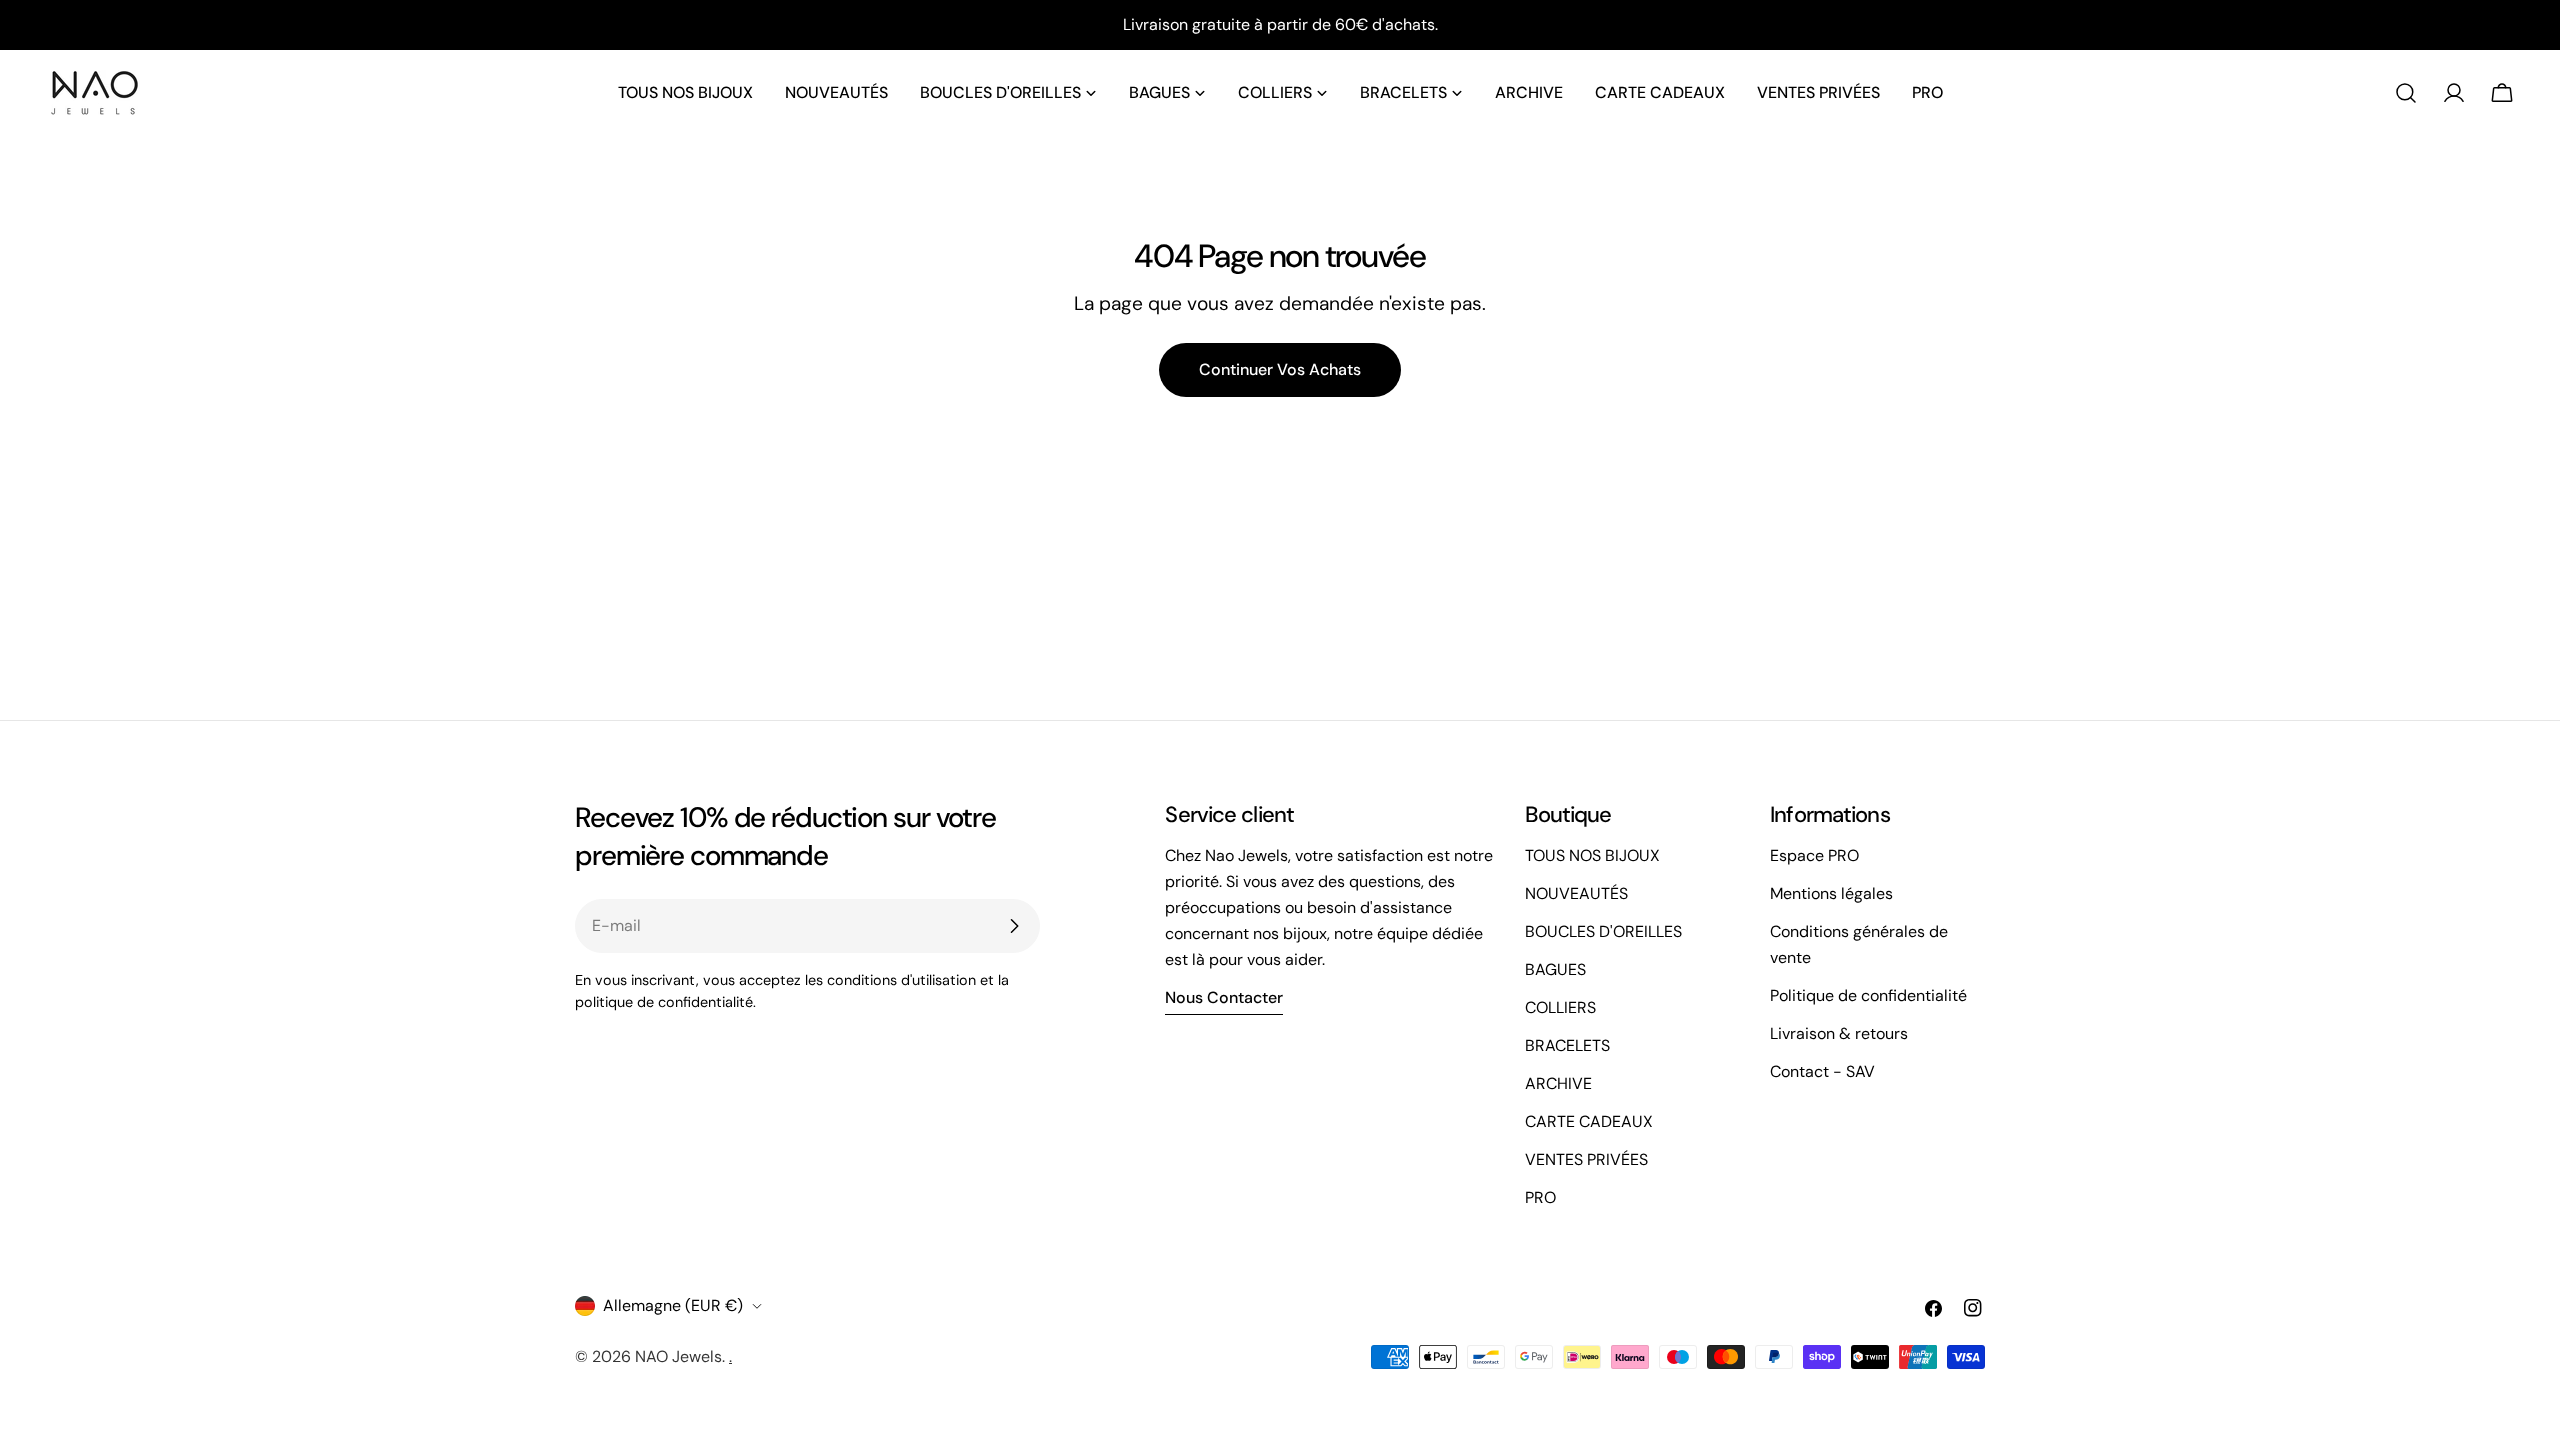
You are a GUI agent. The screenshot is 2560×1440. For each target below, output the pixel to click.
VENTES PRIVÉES (1586, 1159)
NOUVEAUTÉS (1576, 893)
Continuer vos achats (1280, 369)
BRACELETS (1567, 1045)
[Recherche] (2406, 93)
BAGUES (1555, 969)
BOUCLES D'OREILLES (1603, 931)
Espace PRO (1814, 855)
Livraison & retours (1839, 1033)
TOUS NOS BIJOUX (1592, 855)
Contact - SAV (1822, 1071)
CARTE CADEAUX (1589, 1121)
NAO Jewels (678, 1356)
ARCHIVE (1558, 1083)
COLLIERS (1560, 1007)
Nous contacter (1224, 997)
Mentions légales (1831, 893)
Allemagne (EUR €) (673, 1305)
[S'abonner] (1014, 926)
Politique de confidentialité (1868, 995)
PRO (1540, 1197)
